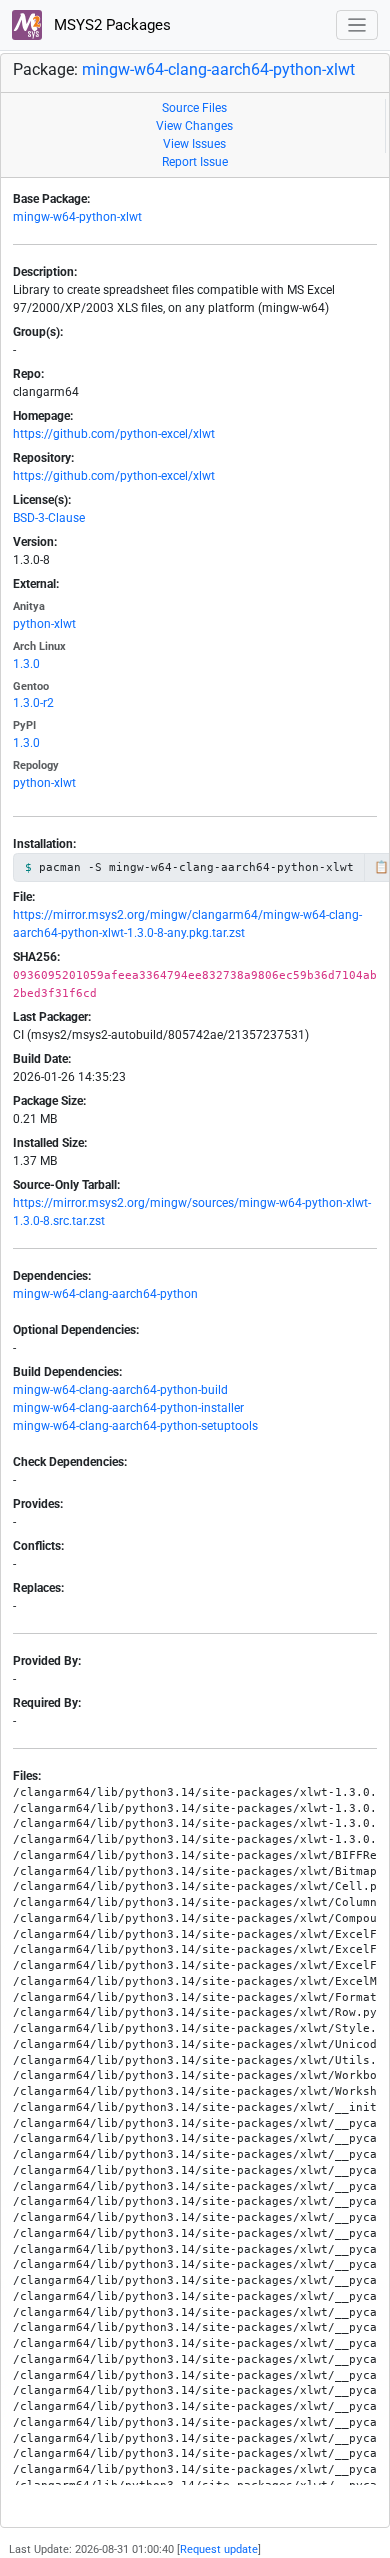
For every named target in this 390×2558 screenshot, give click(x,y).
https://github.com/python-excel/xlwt (114, 434)
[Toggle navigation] (357, 25)
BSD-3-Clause (49, 518)
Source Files (194, 108)
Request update (219, 2549)
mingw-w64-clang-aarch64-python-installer (128, 1408)
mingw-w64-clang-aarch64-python (105, 1294)
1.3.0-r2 (33, 703)
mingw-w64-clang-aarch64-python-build (120, 1390)
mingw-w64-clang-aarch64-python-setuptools (135, 1426)
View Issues (194, 144)
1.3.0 (26, 664)
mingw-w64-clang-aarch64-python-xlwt (218, 69)
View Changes (194, 126)
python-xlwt (44, 624)
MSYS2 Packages (110, 25)
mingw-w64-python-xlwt (77, 217)
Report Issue (195, 162)
